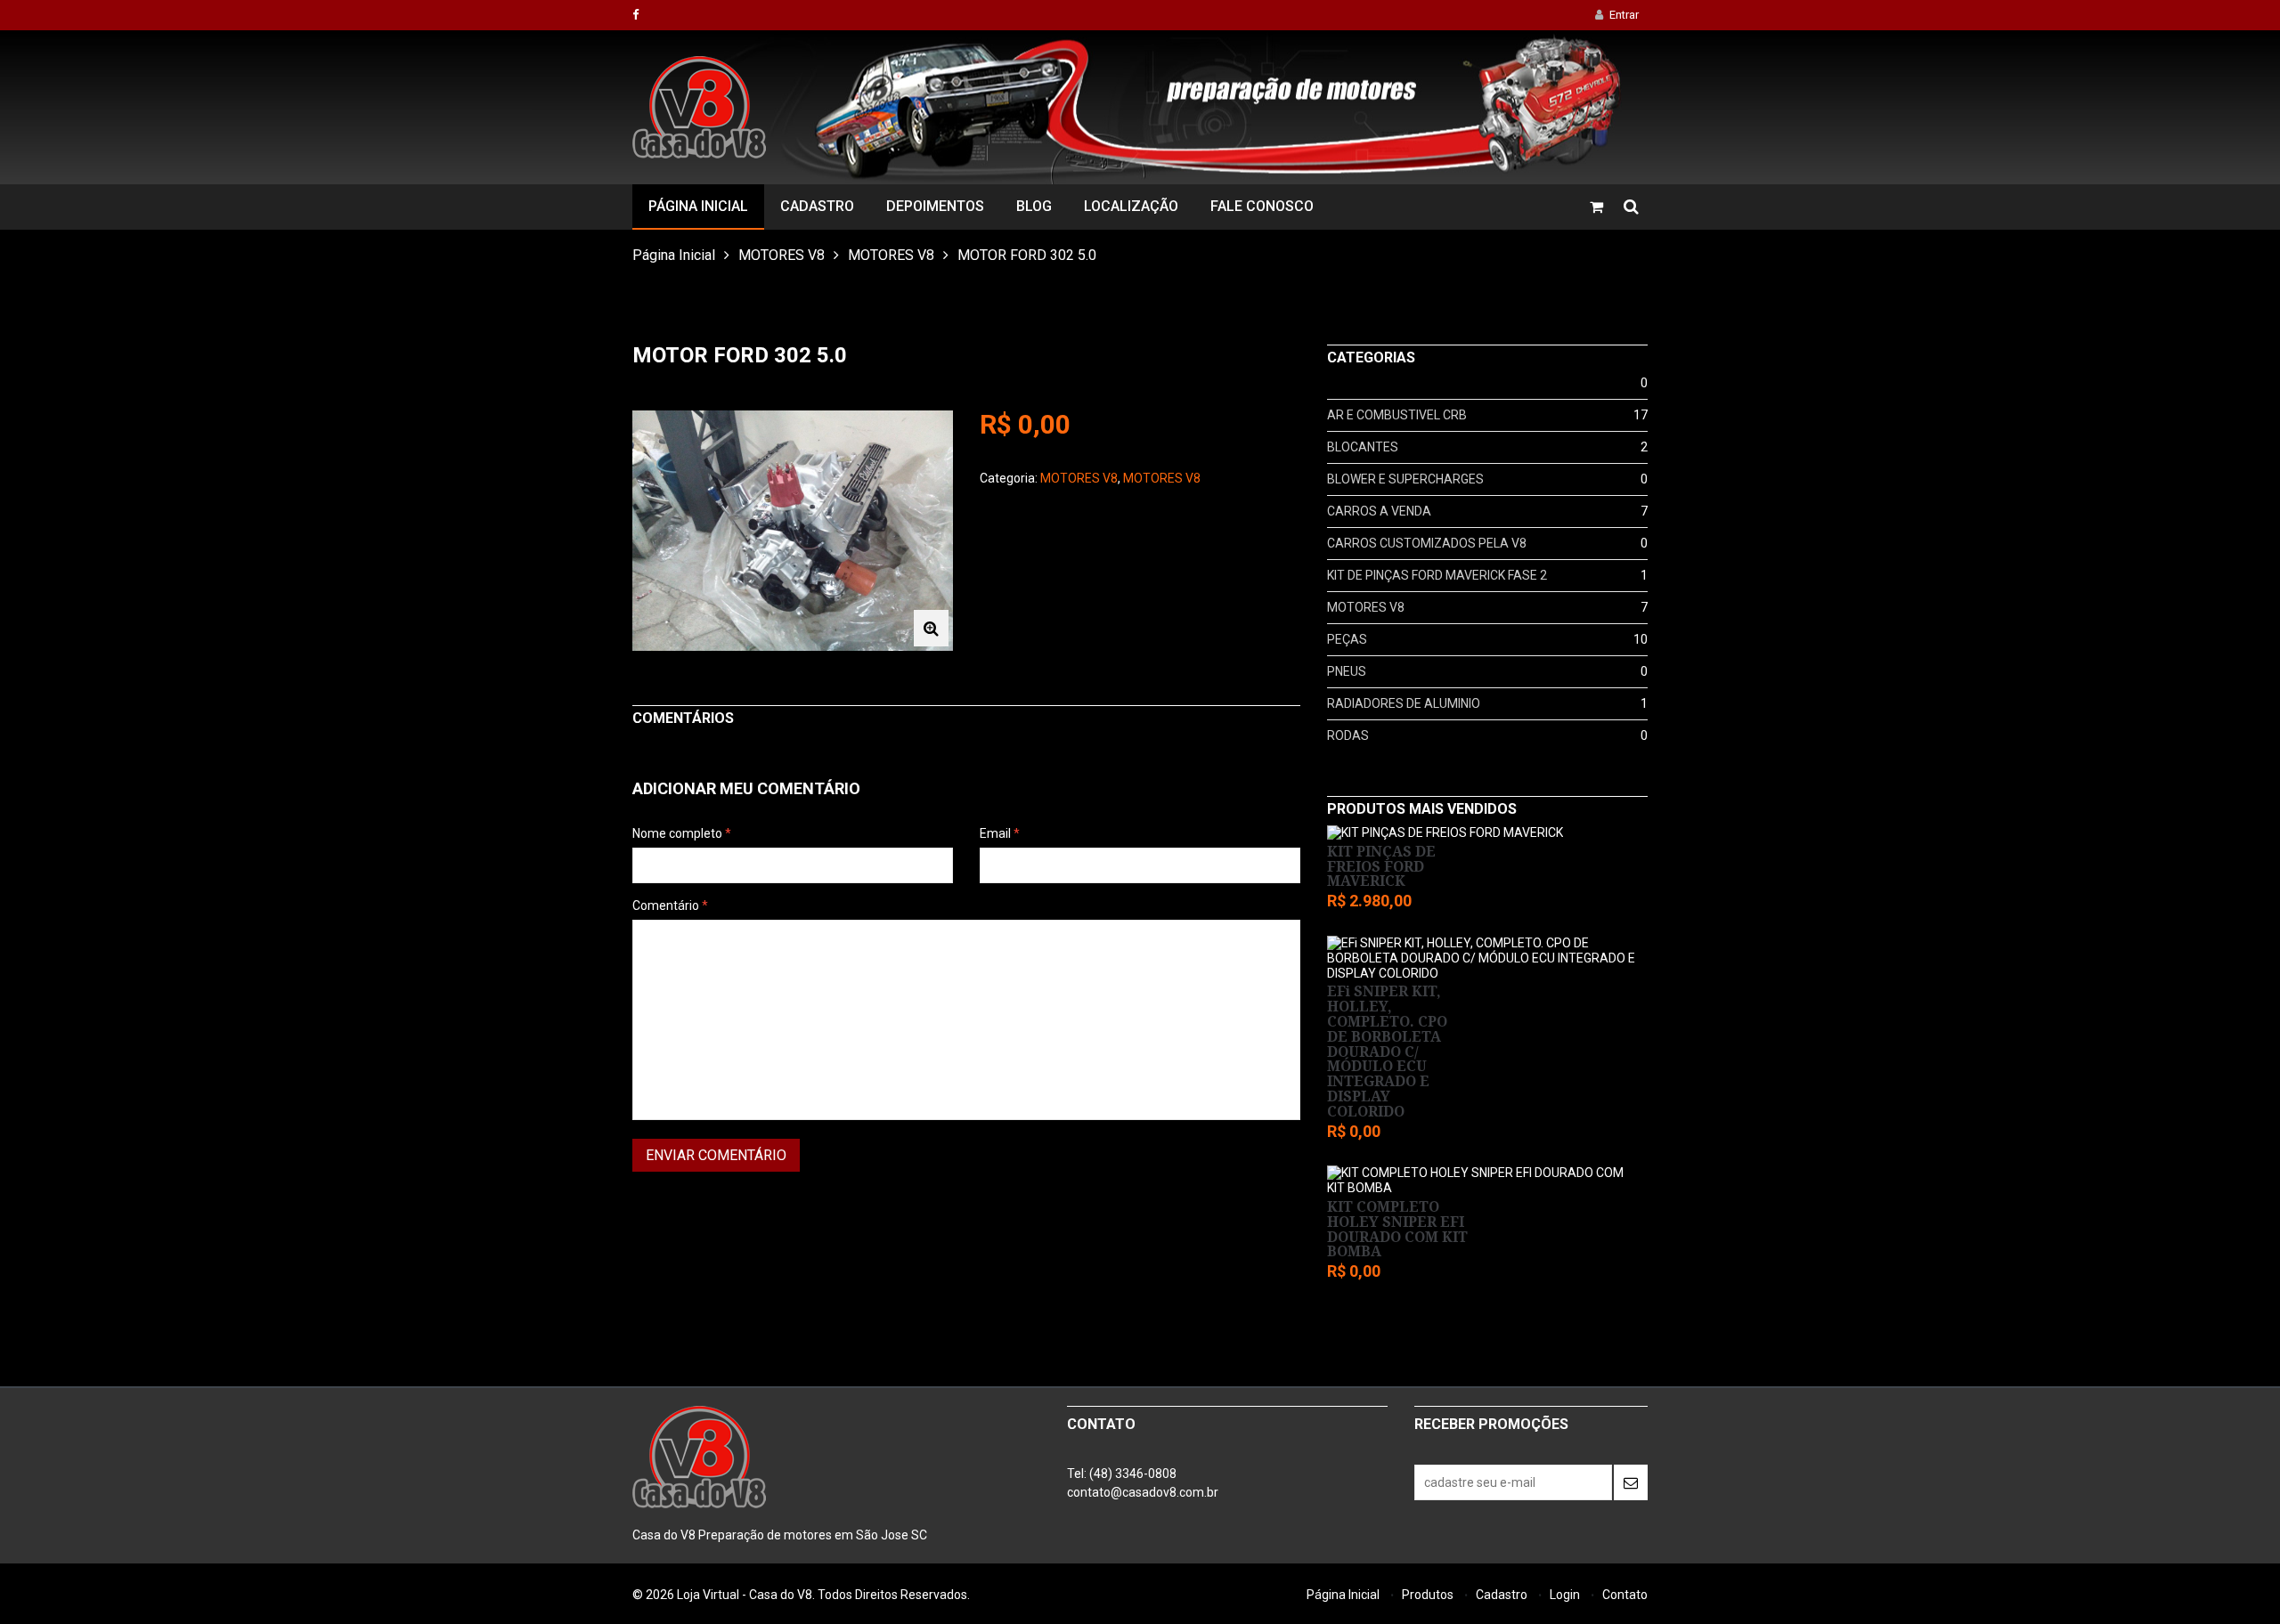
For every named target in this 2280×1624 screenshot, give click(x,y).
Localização (1131, 206)
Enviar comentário (716, 1155)
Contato (1625, 1595)
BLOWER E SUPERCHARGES (1405, 479)
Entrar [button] (1624, 15)
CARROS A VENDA (1379, 511)
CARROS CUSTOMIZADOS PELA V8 (1427, 543)
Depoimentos (935, 206)
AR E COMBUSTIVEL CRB (1397, 415)
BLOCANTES (1363, 447)
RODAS (1348, 735)
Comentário (670, 905)
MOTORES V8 (782, 255)
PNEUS (1347, 671)
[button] (931, 628)
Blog (1034, 206)
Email (1000, 833)
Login (1565, 1595)
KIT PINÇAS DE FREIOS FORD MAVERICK (1381, 866)
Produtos (1428, 1595)
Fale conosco (1262, 206)
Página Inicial (698, 206)
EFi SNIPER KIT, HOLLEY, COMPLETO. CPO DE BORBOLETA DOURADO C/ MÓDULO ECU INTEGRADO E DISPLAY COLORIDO (1387, 1051)
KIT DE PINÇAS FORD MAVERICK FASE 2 (1437, 575)
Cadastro (817, 206)
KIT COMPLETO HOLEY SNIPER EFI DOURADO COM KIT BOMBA (1397, 1229)
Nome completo (682, 833)
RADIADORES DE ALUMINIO (1404, 703)
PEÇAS (1347, 639)
